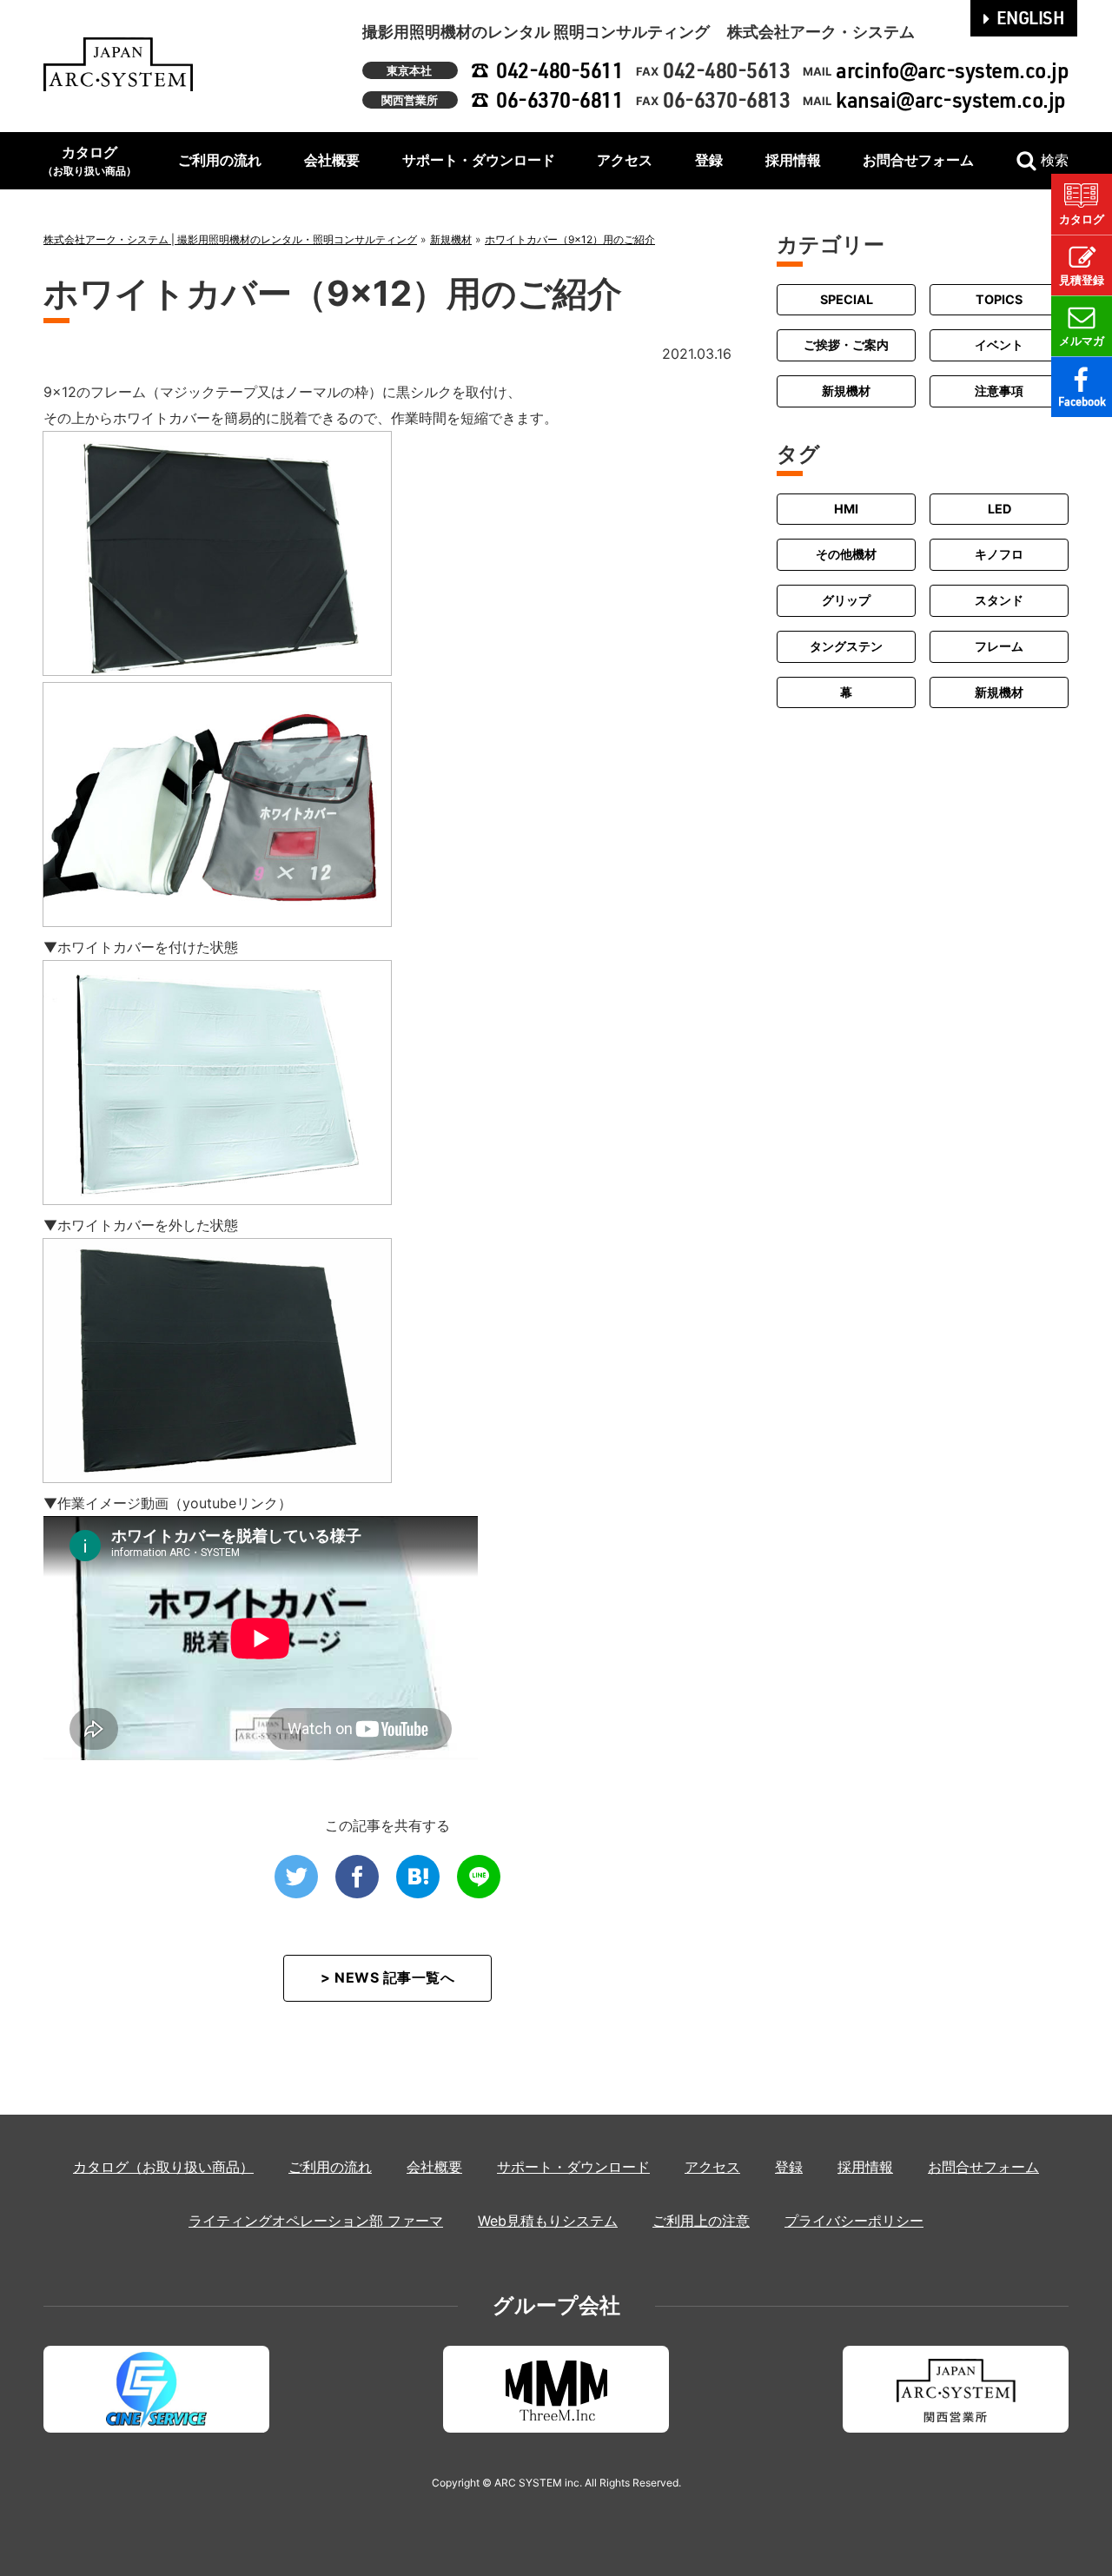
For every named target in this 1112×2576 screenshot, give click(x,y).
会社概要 (332, 160)
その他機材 (846, 554)
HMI (846, 509)
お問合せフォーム (918, 160)
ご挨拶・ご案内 (846, 345)
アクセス (625, 160)
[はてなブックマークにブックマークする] (418, 1877)
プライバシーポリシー (854, 2221)
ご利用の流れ (220, 160)
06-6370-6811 (559, 99)
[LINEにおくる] (479, 1877)
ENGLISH (1031, 17)
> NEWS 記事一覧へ (387, 1977)
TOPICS (999, 299)
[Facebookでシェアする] (357, 1877)
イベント (999, 345)
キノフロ (999, 554)
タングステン (846, 646)
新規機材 (846, 391)
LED (999, 509)
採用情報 (793, 160)
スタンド (999, 600)
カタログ (89, 160)
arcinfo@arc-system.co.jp (952, 70)
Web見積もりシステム (548, 2221)
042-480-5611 (559, 70)
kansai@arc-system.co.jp (951, 99)
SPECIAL (847, 299)
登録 (709, 160)
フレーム (999, 646)
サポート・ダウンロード (479, 160)
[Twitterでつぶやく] (296, 1877)
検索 (1055, 160)
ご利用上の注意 (701, 2221)
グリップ (846, 600)
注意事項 (999, 391)
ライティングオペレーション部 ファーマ (316, 2221)
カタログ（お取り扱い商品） (163, 2167)
